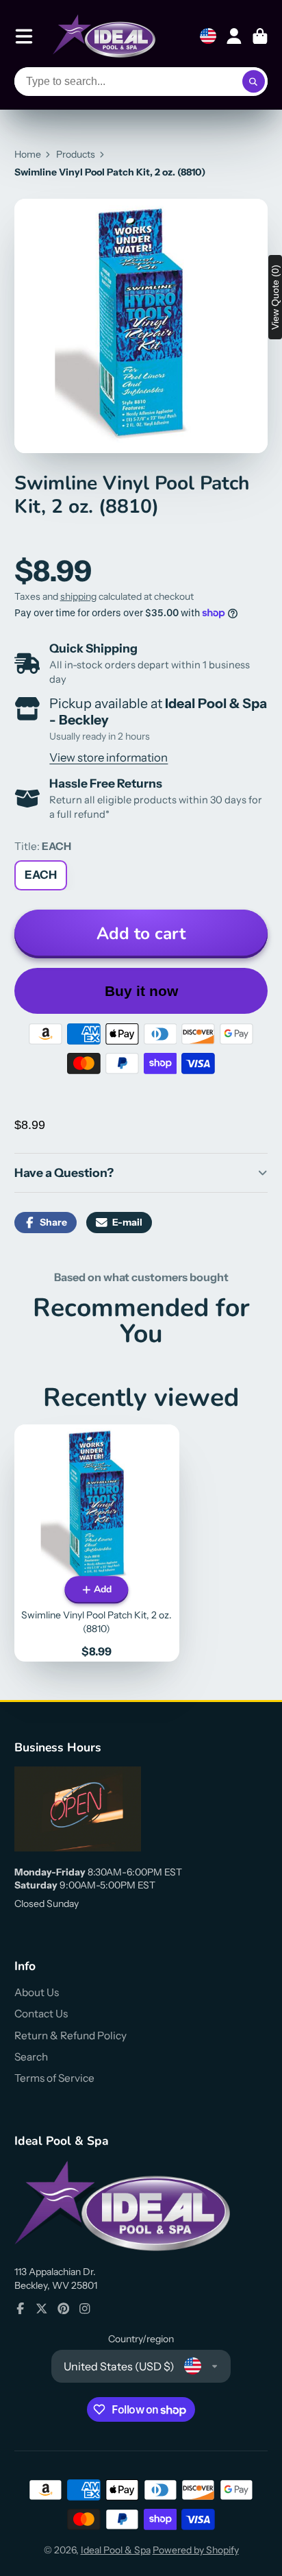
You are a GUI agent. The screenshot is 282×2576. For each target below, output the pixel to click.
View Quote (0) (275, 297)
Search (31, 2057)
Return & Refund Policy (70, 2036)
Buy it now (141, 991)
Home (28, 154)
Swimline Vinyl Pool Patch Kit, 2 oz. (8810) (97, 1543)
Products (76, 154)
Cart (260, 36)
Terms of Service (54, 2078)
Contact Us (41, 2014)
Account (234, 36)
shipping (78, 596)
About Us (37, 1992)
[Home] (104, 36)
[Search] (254, 82)
